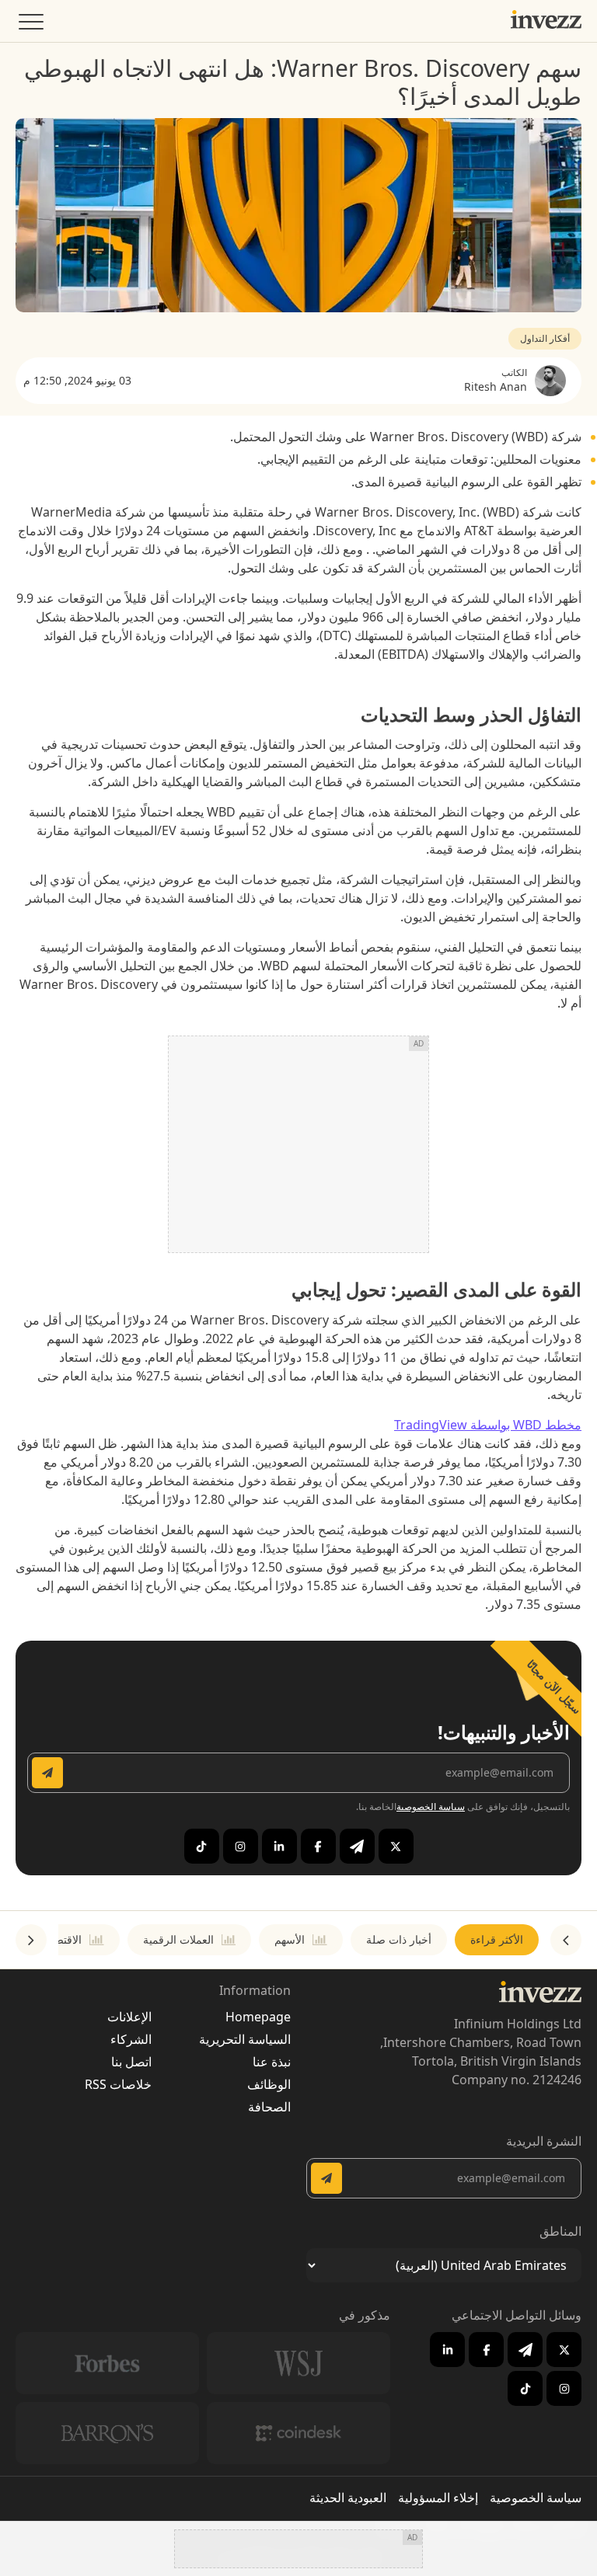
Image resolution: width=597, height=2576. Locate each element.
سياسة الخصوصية (431, 1807)
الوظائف (269, 2084)
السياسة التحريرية (245, 2039)
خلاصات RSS (118, 2084)
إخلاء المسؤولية (438, 2498)
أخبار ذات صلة (399, 1939)
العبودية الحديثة (348, 2498)
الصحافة (269, 2107)
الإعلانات (129, 2017)
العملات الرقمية (178, 1939)
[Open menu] (30, 25)
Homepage (258, 2017)
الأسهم (290, 1939)
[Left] (566, 1940)
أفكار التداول (545, 338)
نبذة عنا (272, 2062)
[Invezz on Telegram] (357, 1846)
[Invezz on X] (396, 1846)
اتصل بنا (131, 2062)
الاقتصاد (64, 1939)
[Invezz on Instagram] (241, 1846)
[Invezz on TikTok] (202, 1846)
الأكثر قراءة (497, 1939)
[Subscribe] (47, 1773)
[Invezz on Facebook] (318, 1846)
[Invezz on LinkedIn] (279, 1846)
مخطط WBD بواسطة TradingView (488, 1425)
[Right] (31, 1940)
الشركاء (131, 2039)
